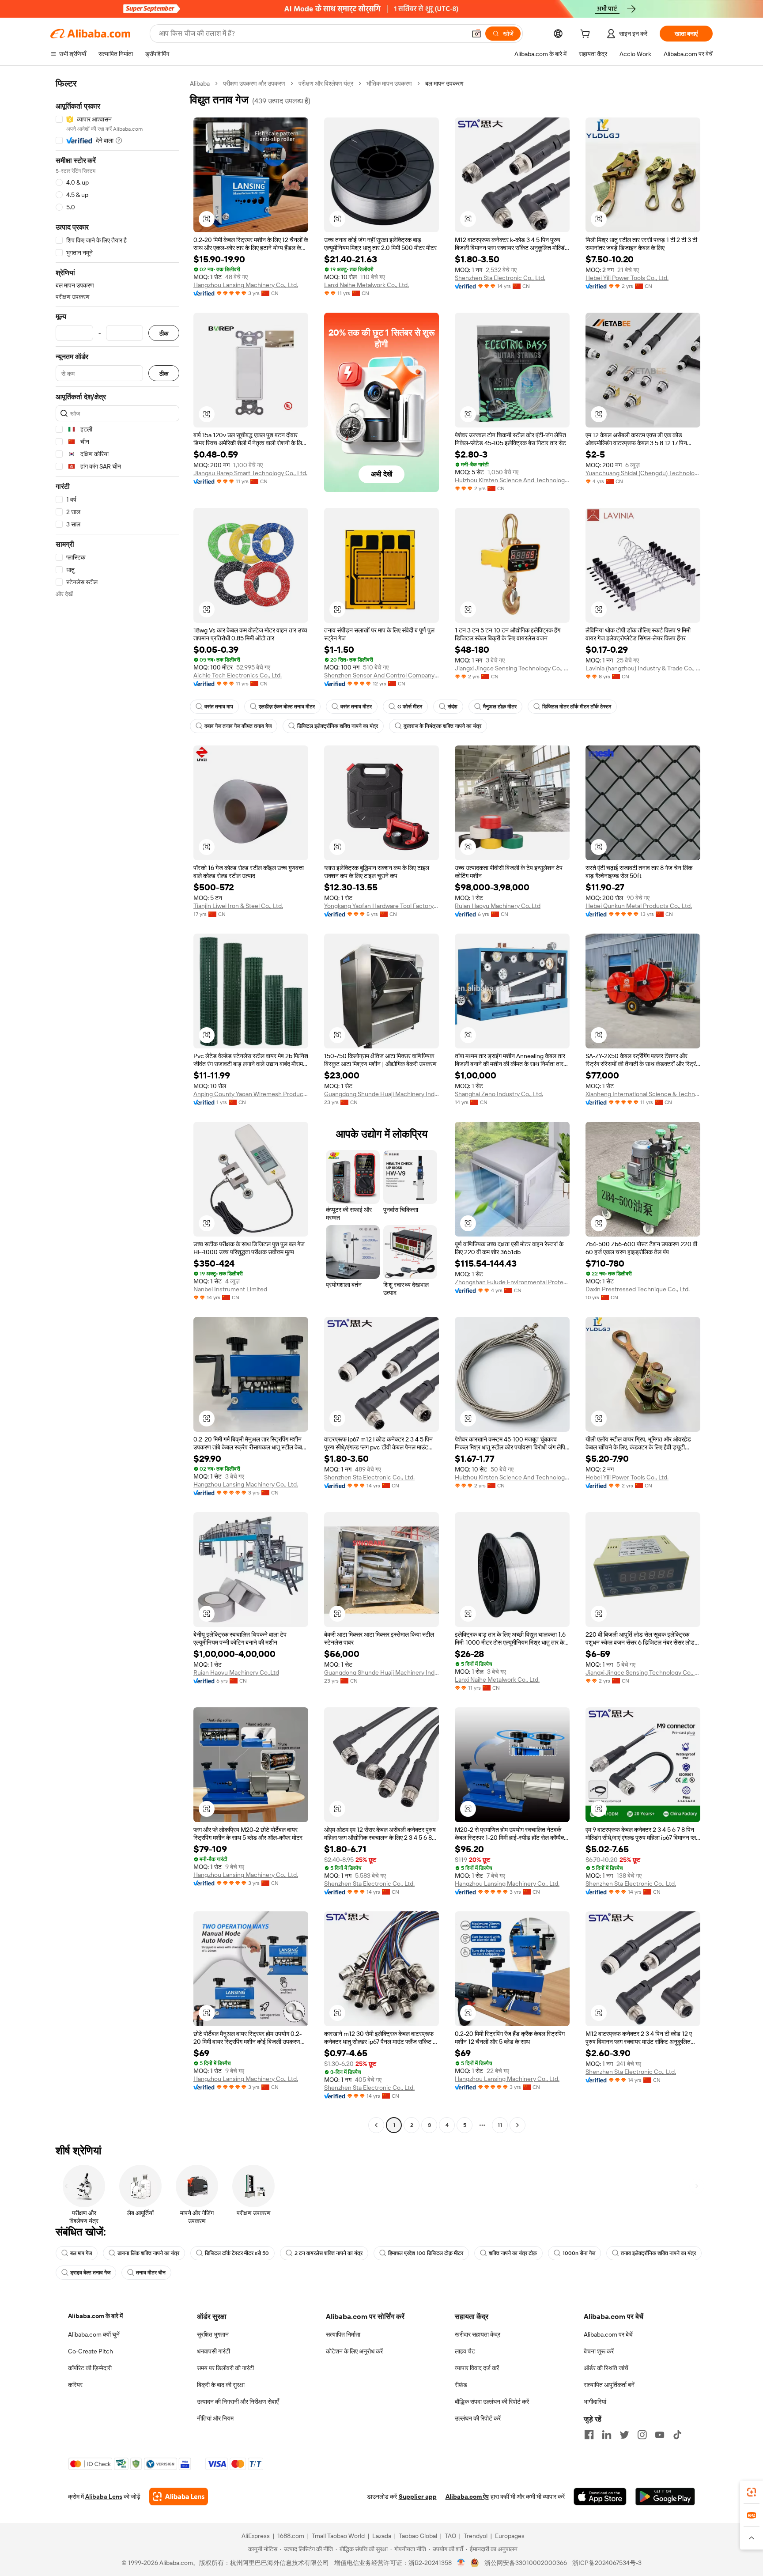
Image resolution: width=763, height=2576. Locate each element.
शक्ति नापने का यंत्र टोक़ (513, 2253)
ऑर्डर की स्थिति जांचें (606, 2368)
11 (500, 2125)
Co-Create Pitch (91, 2351)
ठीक (164, 333)
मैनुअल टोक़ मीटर (500, 707)
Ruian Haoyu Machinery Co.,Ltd (498, 906)
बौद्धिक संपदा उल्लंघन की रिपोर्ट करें (492, 2402)
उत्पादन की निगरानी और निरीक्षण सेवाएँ (238, 2402)
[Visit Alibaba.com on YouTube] (660, 2435)
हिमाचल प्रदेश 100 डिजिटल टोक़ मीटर (426, 2253)
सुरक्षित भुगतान (213, 2334)
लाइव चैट (465, 2351)
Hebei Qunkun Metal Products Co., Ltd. (639, 906)
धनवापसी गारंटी (213, 2351)
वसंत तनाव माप (219, 707)
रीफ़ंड (461, 2385)
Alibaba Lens (104, 2497)
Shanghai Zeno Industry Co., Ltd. (499, 1094)
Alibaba (200, 83)
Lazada (382, 2536)
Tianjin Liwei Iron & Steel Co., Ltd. (238, 906)
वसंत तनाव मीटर (356, 707)
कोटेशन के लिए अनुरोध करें (354, 2351)
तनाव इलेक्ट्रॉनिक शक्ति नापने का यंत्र (658, 2253)
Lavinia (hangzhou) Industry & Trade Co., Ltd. (643, 668)
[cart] (587, 35)
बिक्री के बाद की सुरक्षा (221, 2385)
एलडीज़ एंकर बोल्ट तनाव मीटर (287, 707)
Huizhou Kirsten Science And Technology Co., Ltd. (512, 480)
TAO (450, 2536)
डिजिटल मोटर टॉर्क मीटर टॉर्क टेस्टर (577, 707)
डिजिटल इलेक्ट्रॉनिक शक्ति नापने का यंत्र (338, 726)
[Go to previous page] (376, 2125)
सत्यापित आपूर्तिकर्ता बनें (609, 2385)
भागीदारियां (595, 2402)
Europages (510, 2536)
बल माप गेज (81, 2253)
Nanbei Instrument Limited (230, 1289)
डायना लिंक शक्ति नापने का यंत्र (148, 2253)
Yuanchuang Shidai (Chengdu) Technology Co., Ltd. (643, 473)
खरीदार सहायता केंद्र (478, 2334)
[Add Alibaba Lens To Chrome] (179, 2497)
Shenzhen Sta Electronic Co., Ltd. (500, 278)
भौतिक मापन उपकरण (389, 83)
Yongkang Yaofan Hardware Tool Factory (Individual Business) (381, 906)
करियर (75, 2385)
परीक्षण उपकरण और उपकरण (254, 83)
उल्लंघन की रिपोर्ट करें (478, 2418)
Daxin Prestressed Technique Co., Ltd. (638, 1289)
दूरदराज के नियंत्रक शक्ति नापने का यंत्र (442, 726)
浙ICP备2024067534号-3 (607, 2563)
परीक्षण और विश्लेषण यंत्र (326, 83)
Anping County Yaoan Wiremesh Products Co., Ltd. (251, 1094)
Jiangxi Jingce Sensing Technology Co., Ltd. (512, 668)
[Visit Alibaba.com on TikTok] (677, 2435)
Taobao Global (418, 2536)
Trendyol (476, 2536)
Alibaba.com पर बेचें (608, 2334)
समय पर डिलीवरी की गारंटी (225, 2368)
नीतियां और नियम (215, 2418)
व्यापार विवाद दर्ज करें (477, 2368)
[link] (752, 2492)
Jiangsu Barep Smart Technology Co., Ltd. (250, 473)
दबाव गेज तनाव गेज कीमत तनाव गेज (238, 726)
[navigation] (117, 1105)
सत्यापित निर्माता (343, 2334)
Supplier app (418, 2497)
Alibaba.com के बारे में (95, 2316)
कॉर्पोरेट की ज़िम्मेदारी (90, 2368)
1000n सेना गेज (579, 2253)
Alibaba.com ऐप (467, 2497)
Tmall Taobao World (338, 2536)
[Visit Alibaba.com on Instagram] (642, 2435)
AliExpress (256, 2536)
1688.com (291, 2536)
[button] (476, 34)
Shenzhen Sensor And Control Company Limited (381, 675)
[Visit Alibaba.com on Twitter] (624, 2435)
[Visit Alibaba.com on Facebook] (589, 2435)
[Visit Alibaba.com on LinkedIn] (607, 2435)
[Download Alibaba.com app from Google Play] (665, 2497)
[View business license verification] (461, 2563)
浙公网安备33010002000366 (526, 2563)
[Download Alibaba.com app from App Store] (600, 2497)
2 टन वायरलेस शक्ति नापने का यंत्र (329, 2253)
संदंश (453, 707)
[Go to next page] (517, 2125)
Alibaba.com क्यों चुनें (94, 2334)
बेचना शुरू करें (599, 2351)
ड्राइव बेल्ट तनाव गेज (90, 2273)
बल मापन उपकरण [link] (444, 83)
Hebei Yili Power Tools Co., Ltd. (627, 278)
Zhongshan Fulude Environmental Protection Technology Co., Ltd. (512, 1282)
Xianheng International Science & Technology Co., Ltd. (643, 1094)
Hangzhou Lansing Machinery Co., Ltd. (246, 285)
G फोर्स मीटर (410, 707)
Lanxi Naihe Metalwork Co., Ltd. (366, 285)
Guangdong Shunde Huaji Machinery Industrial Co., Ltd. (381, 1094)
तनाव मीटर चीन (151, 2273)
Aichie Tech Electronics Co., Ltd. (238, 675)
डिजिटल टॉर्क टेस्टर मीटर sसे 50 (237, 2253)
